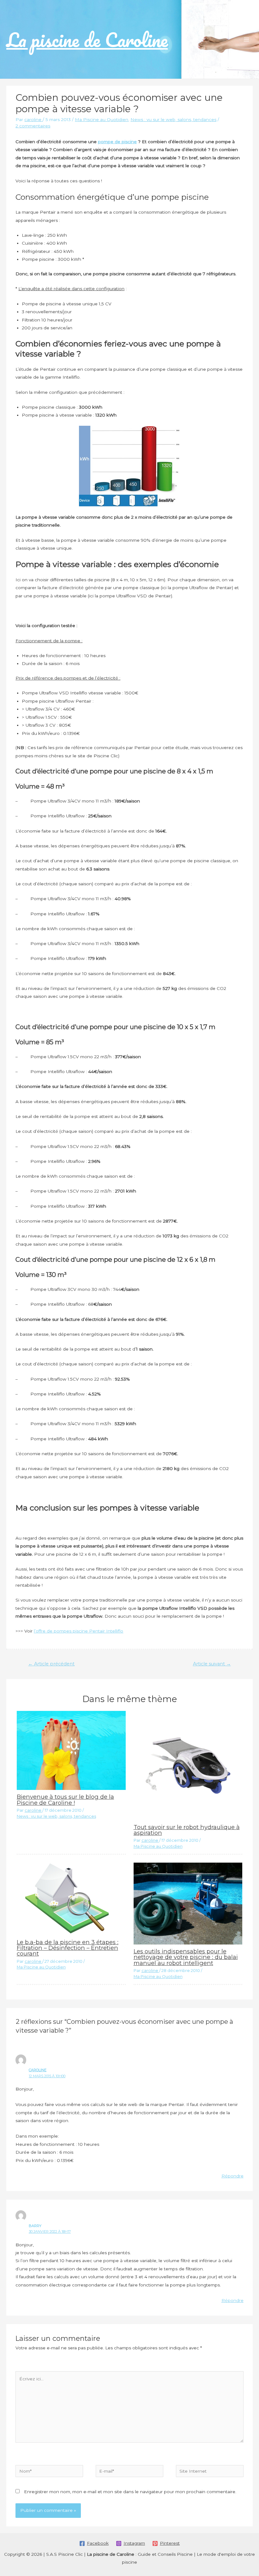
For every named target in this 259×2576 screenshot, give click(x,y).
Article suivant (212, 1664)
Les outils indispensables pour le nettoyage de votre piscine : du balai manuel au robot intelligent (186, 1957)
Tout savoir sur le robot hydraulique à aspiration (187, 1830)
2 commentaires (33, 126)
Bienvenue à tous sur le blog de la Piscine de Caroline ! (65, 1800)
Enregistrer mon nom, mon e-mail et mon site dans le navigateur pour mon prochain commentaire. (130, 2492)
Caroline (38, 2070)
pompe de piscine (117, 142)
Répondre (232, 2176)
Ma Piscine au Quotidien (102, 119)
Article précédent (51, 1664)
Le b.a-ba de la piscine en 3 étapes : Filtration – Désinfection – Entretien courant (68, 1948)
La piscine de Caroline (87, 40)
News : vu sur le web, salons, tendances (173, 119)
